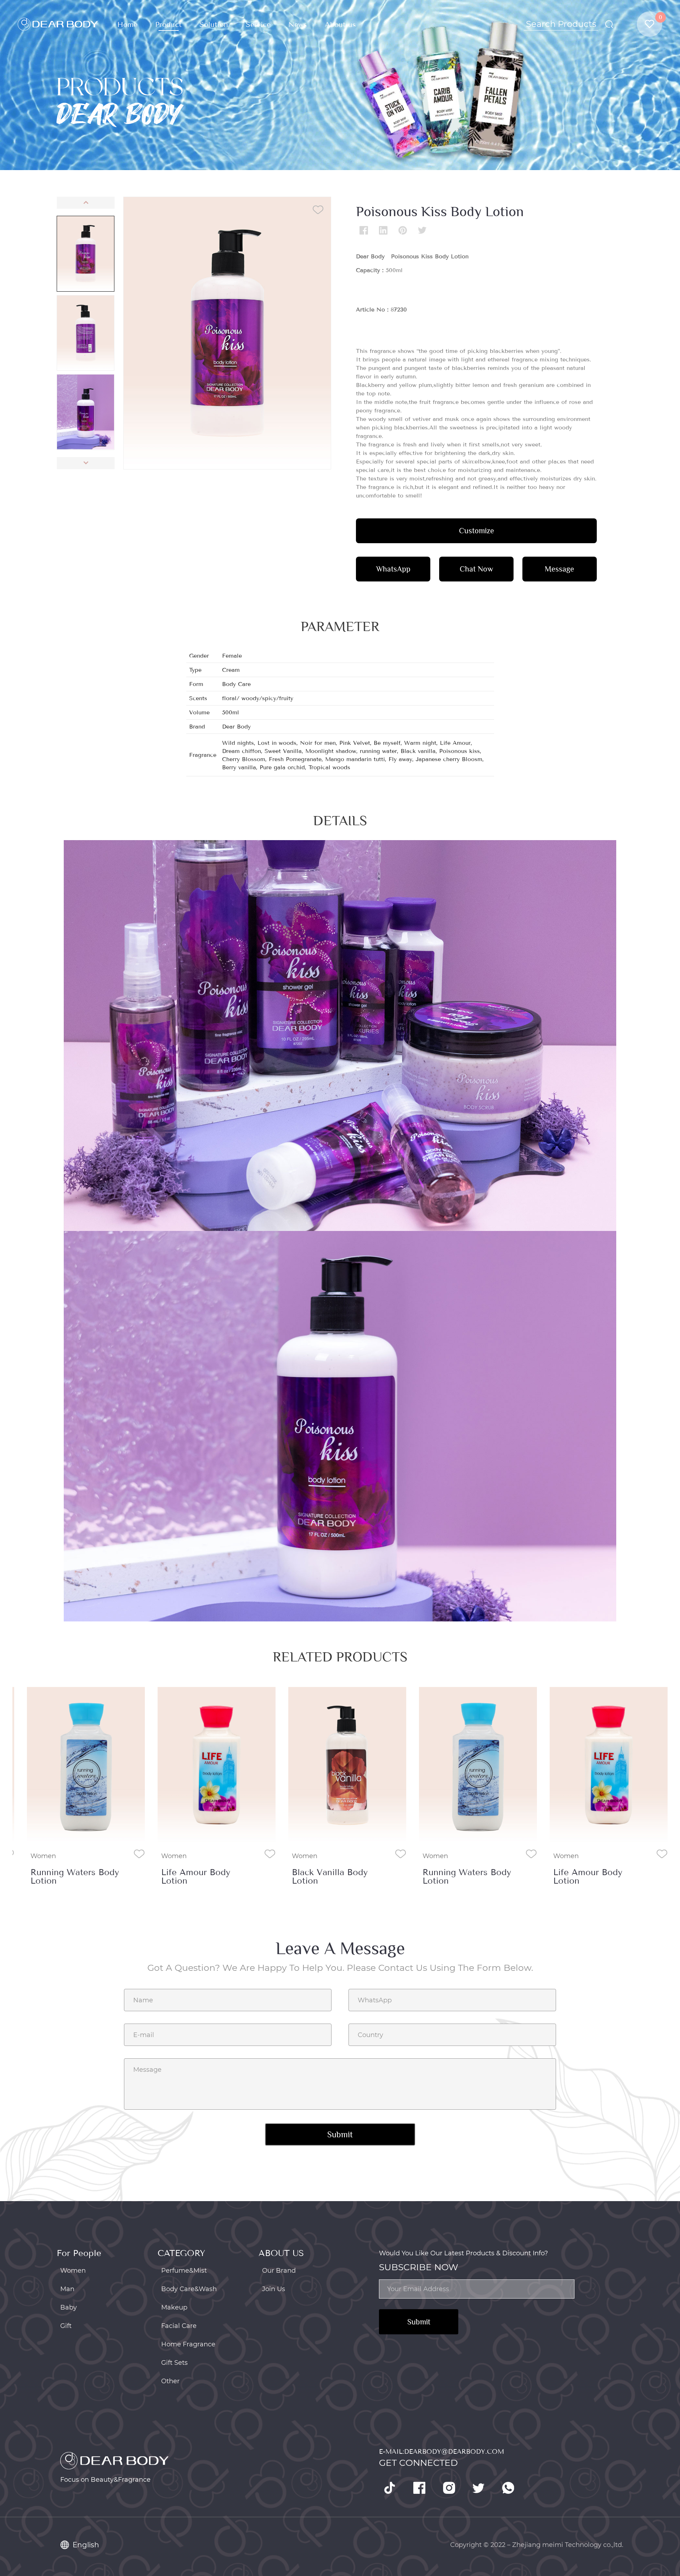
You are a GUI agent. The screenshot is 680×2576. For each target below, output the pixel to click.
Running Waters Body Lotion (75, 1877)
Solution (214, 25)
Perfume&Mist (184, 2271)
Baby (69, 2307)
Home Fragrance (188, 2344)
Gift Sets (174, 2363)
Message (559, 569)
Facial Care (179, 2326)
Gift (66, 2326)
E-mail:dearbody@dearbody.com (441, 2452)
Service (258, 25)
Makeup (174, 2307)
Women (43, 1856)
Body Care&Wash (189, 2289)
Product (168, 25)
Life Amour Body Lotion (196, 1877)
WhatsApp (393, 569)
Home (127, 25)
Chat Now (476, 569)
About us (340, 25)
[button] (86, 203)
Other (170, 2381)
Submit (419, 2322)
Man (67, 2289)
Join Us (274, 2289)
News (298, 25)
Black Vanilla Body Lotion (330, 1877)
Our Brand (279, 2271)
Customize (477, 531)
